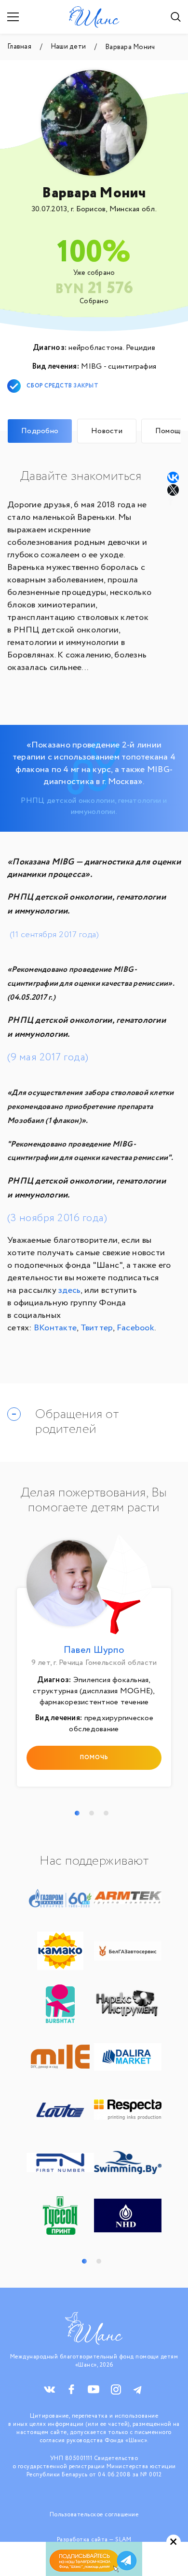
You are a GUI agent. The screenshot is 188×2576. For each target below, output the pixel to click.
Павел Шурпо (94, 1650)
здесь (69, 1290)
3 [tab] (106, 1813)
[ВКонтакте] (173, 477)
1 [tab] (77, 1813)
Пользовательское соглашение (94, 2515)
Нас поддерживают (94, 1861)
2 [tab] (92, 1813)
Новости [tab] (107, 431)
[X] (174, 490)
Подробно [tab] (40, 431)
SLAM (123, 2540)
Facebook (135, 1328)
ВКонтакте (55, 1328)
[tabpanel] (94, 1663)
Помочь (94, 1758)
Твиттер (97, 1328)
